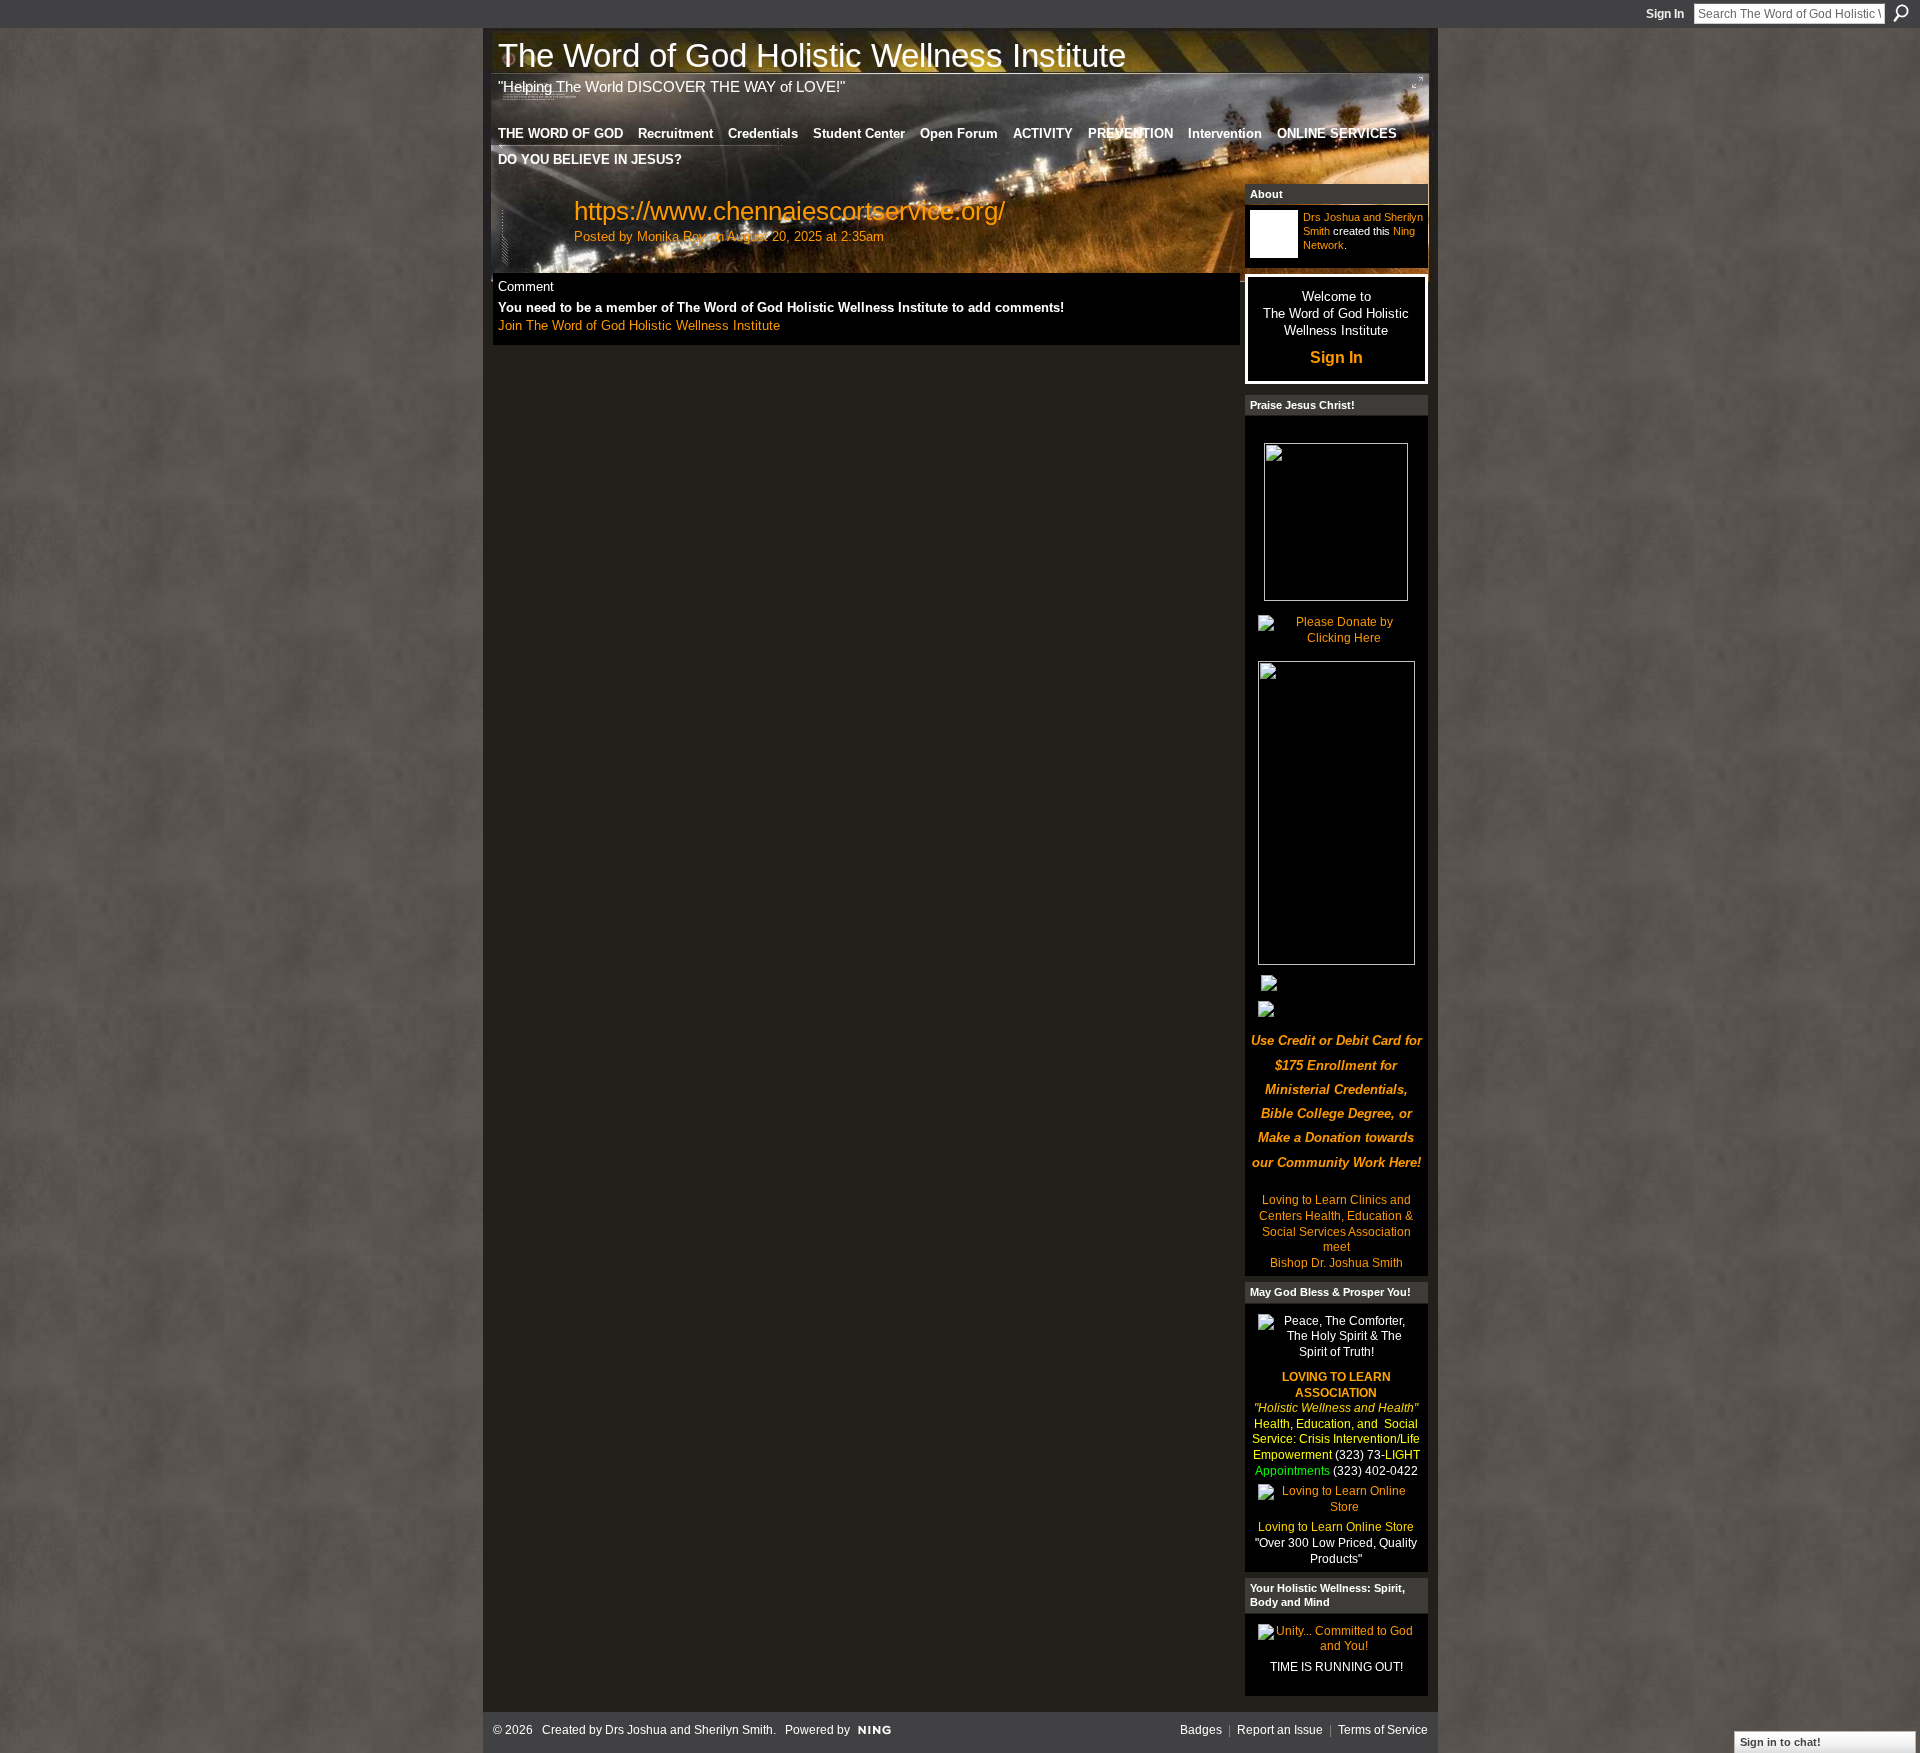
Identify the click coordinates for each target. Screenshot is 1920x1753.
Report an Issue (1280, 1730)
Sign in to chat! (1780, 1742)
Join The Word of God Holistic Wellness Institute (639, 325)
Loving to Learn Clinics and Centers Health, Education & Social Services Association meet (1336, 1223)
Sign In (1665, 14)
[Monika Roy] (530, 248)
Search (1901, 13)
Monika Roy (671, 236)
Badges (1201, 1730)
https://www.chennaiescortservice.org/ (789, 211)
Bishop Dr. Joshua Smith (1336, 1263)
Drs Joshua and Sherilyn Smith (689, 1730)
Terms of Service (1383, 1730)
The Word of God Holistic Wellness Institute (812, 55)
